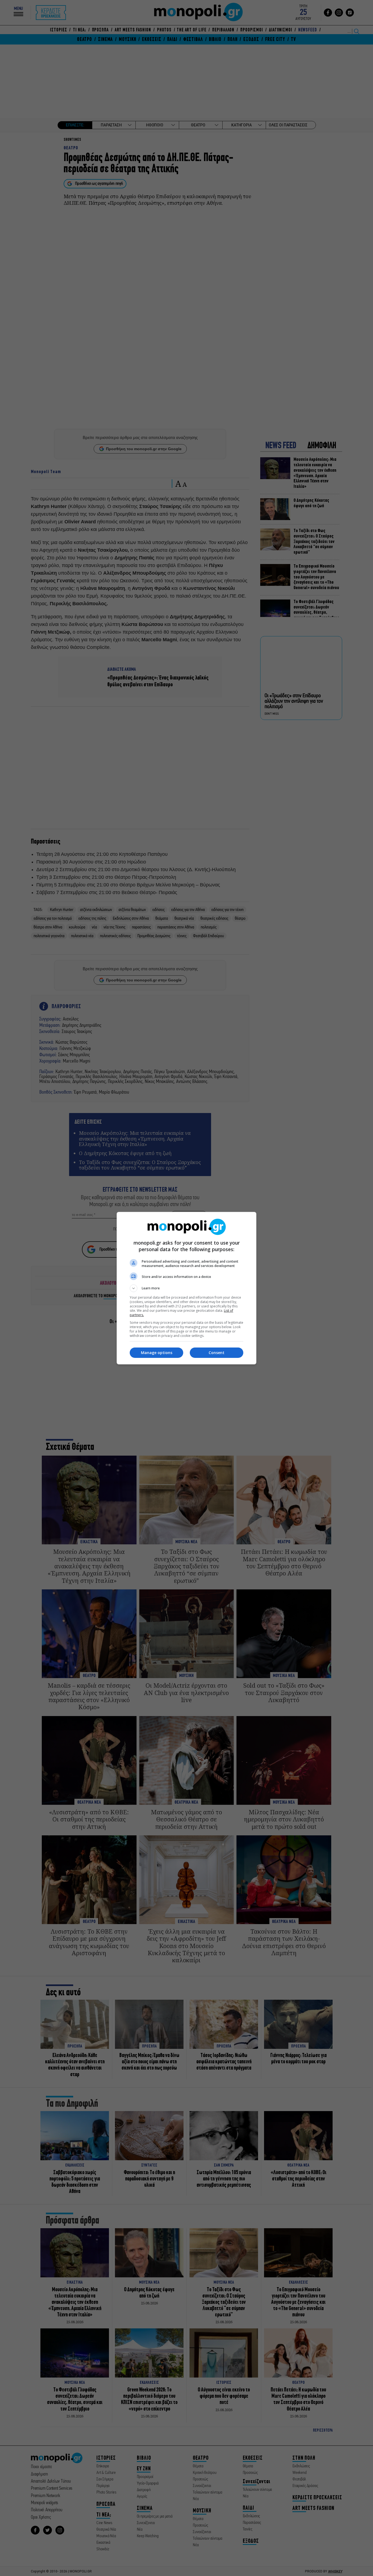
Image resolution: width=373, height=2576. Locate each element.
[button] (187, 1288)
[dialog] (187, 1288)
